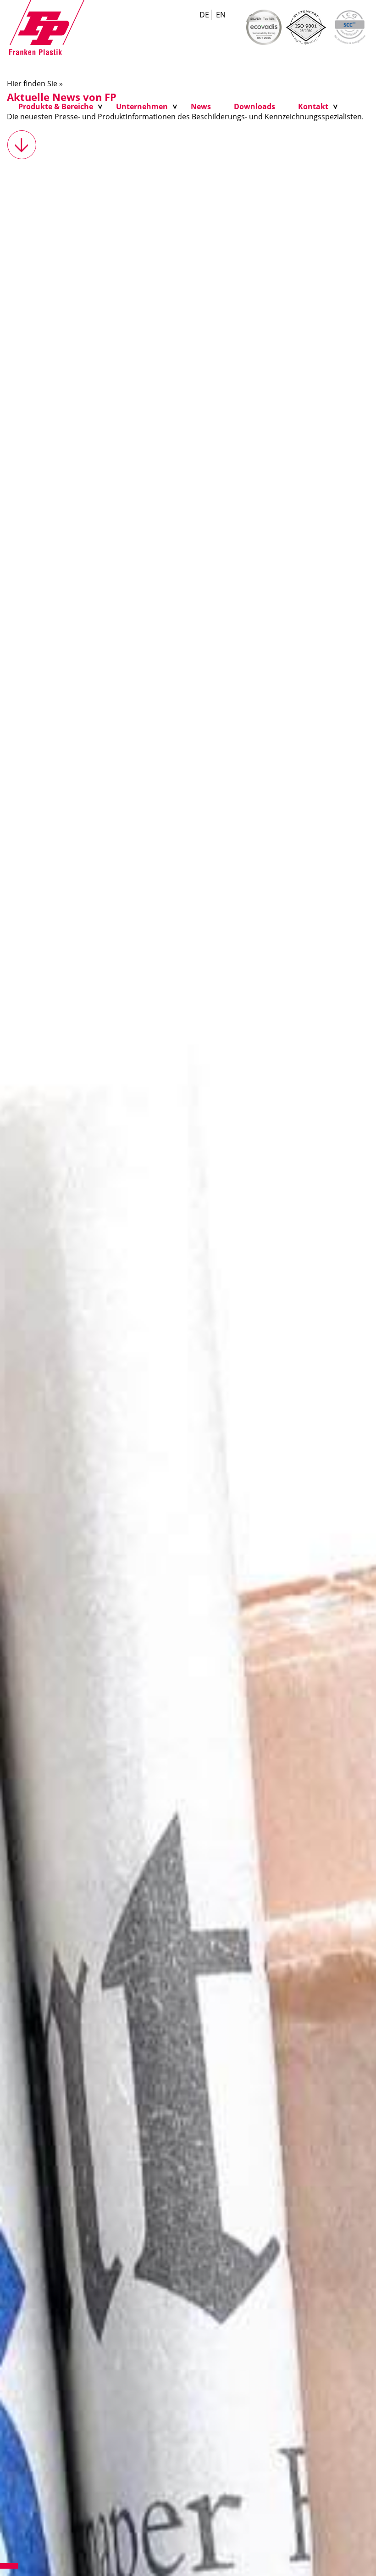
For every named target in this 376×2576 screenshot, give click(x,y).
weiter (22, 145)
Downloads (254, 106)
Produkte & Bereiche (56, 106)
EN (221, 15)
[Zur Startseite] (47, 27)
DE (204, 15)
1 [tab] (9, 2566)
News (201, 106)
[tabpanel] (188, 1321)
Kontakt (313, 106)
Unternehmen (142, 106)
